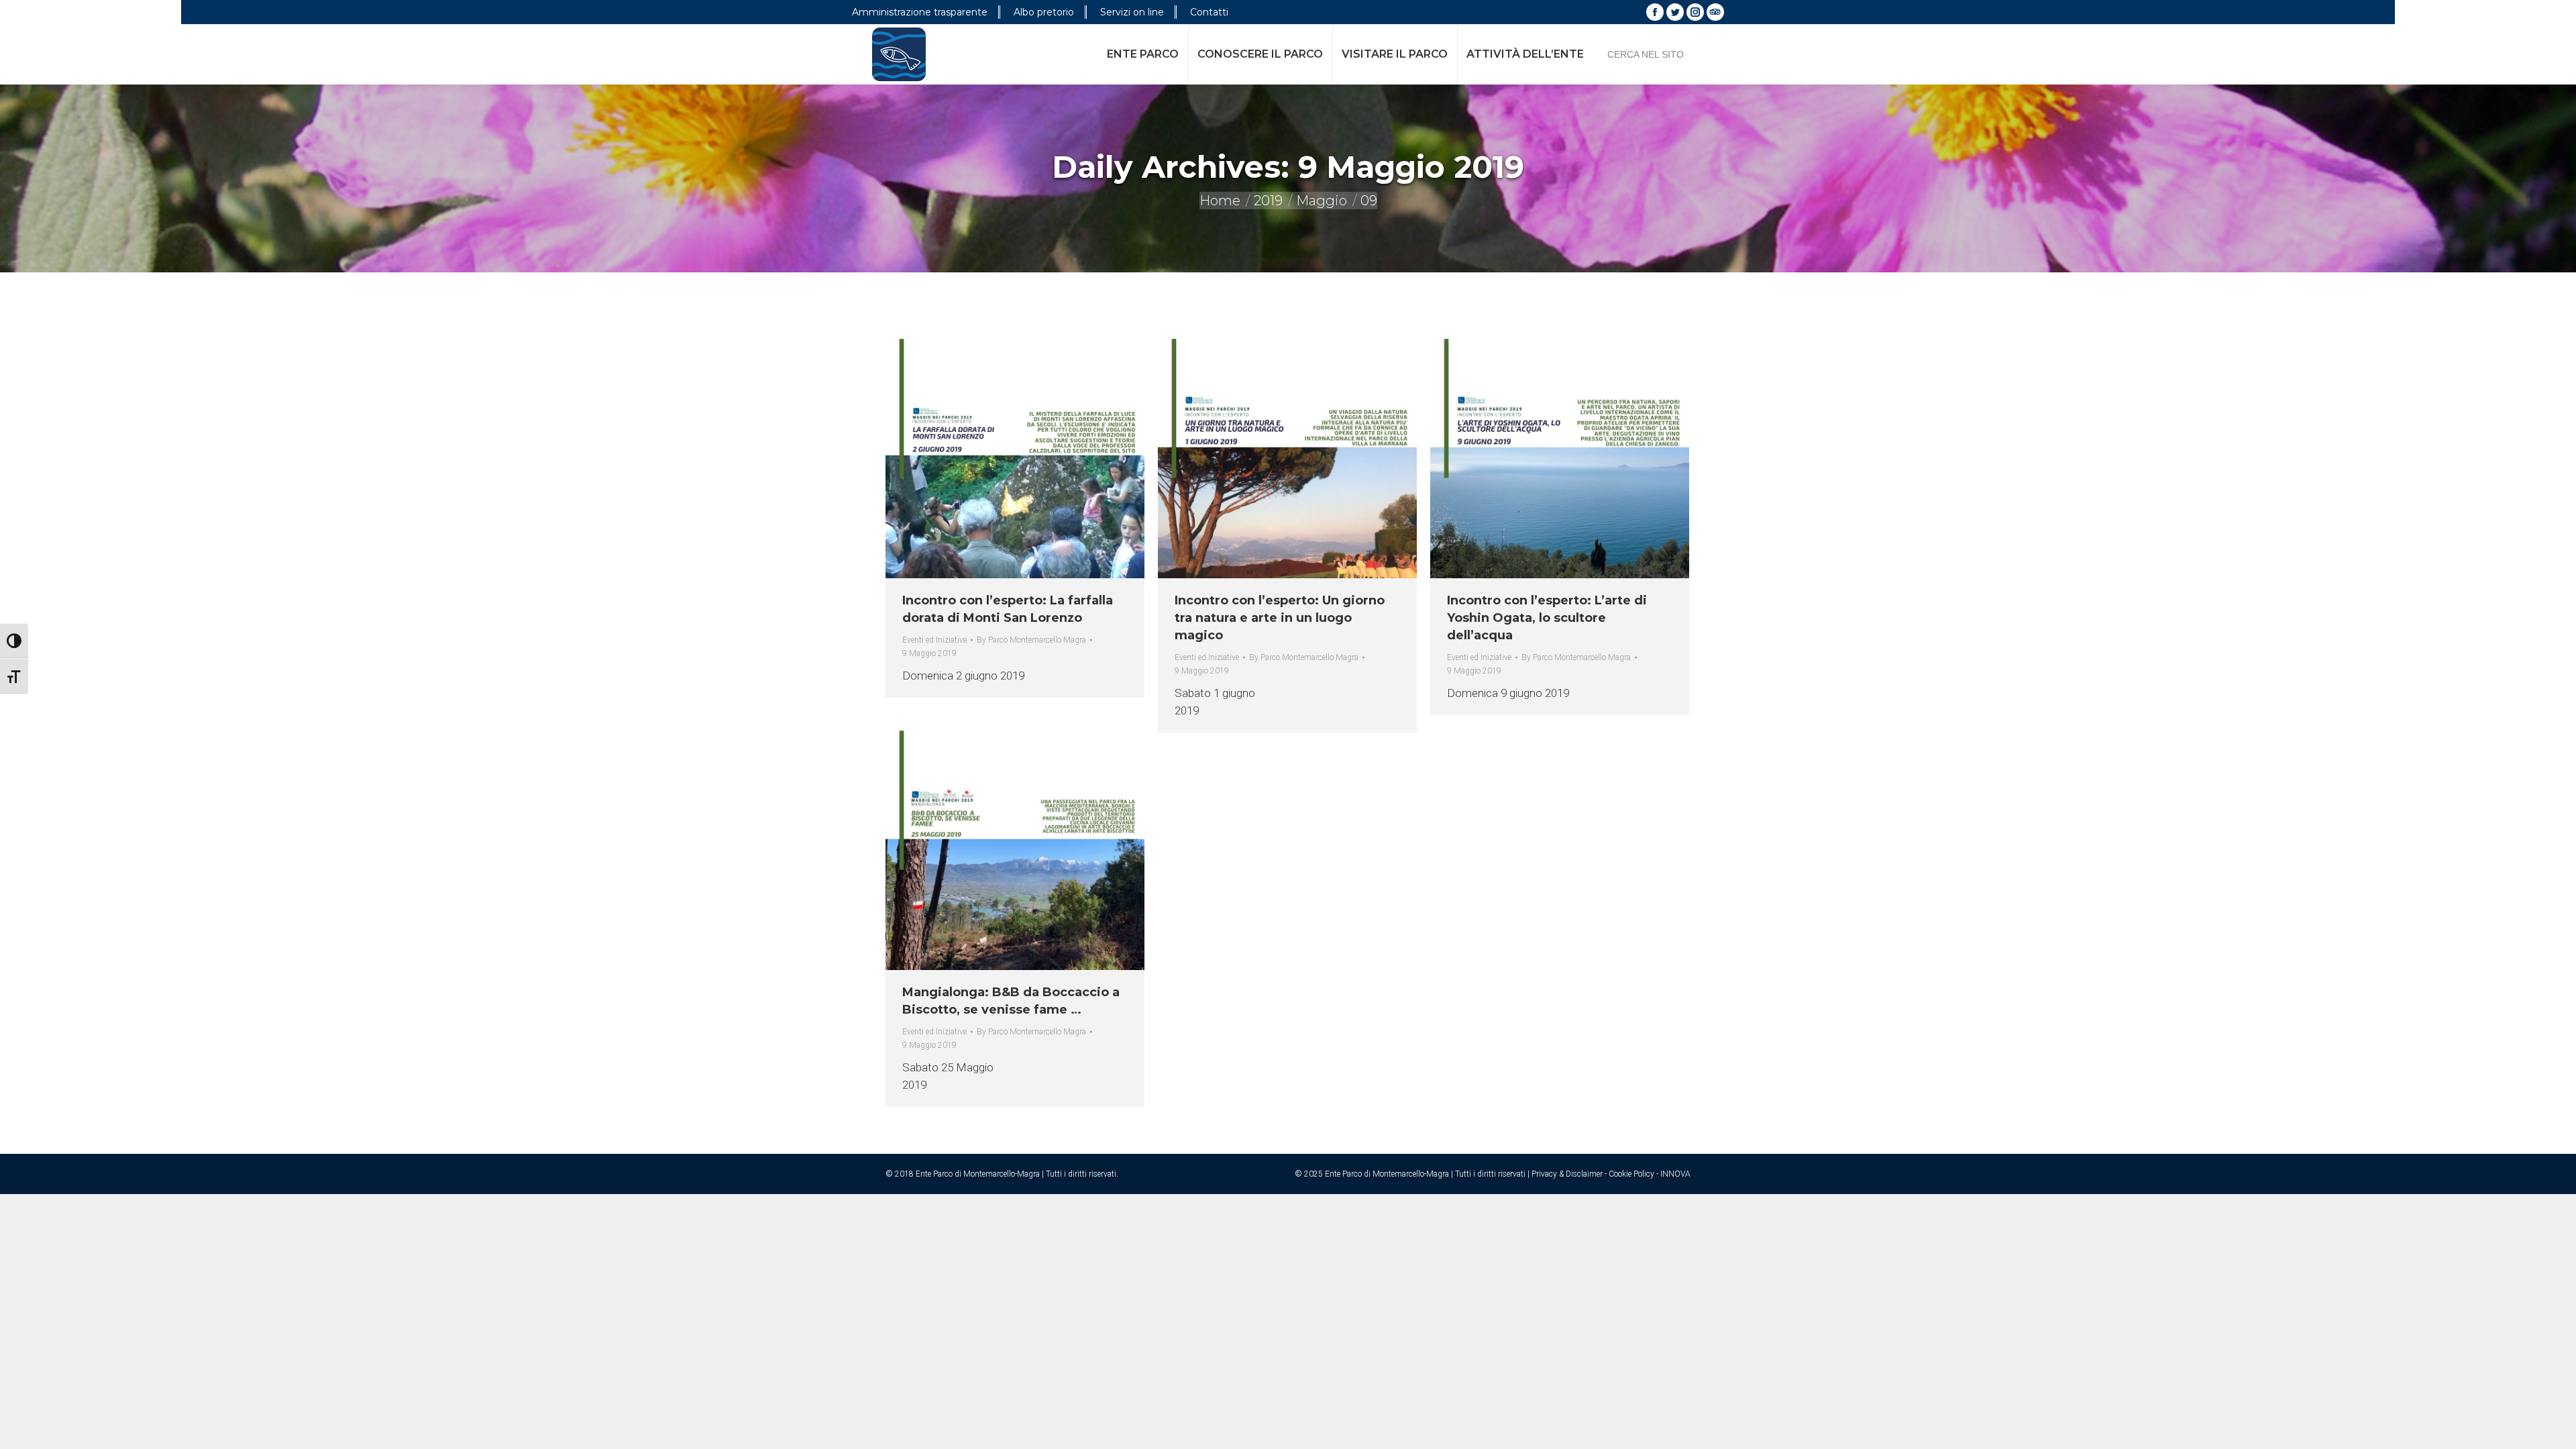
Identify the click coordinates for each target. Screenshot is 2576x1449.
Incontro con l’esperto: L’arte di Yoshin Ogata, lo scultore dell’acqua (1547, 618)
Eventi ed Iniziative (934, 640)
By (1031, 640)
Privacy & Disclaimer (1567, 1174)
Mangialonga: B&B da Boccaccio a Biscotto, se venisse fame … (1011, 1001)
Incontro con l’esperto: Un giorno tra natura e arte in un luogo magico (1280, 618)
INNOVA (1675, 1174)
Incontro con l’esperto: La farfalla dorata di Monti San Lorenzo (1008, 609)
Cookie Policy (1631, 1174)
